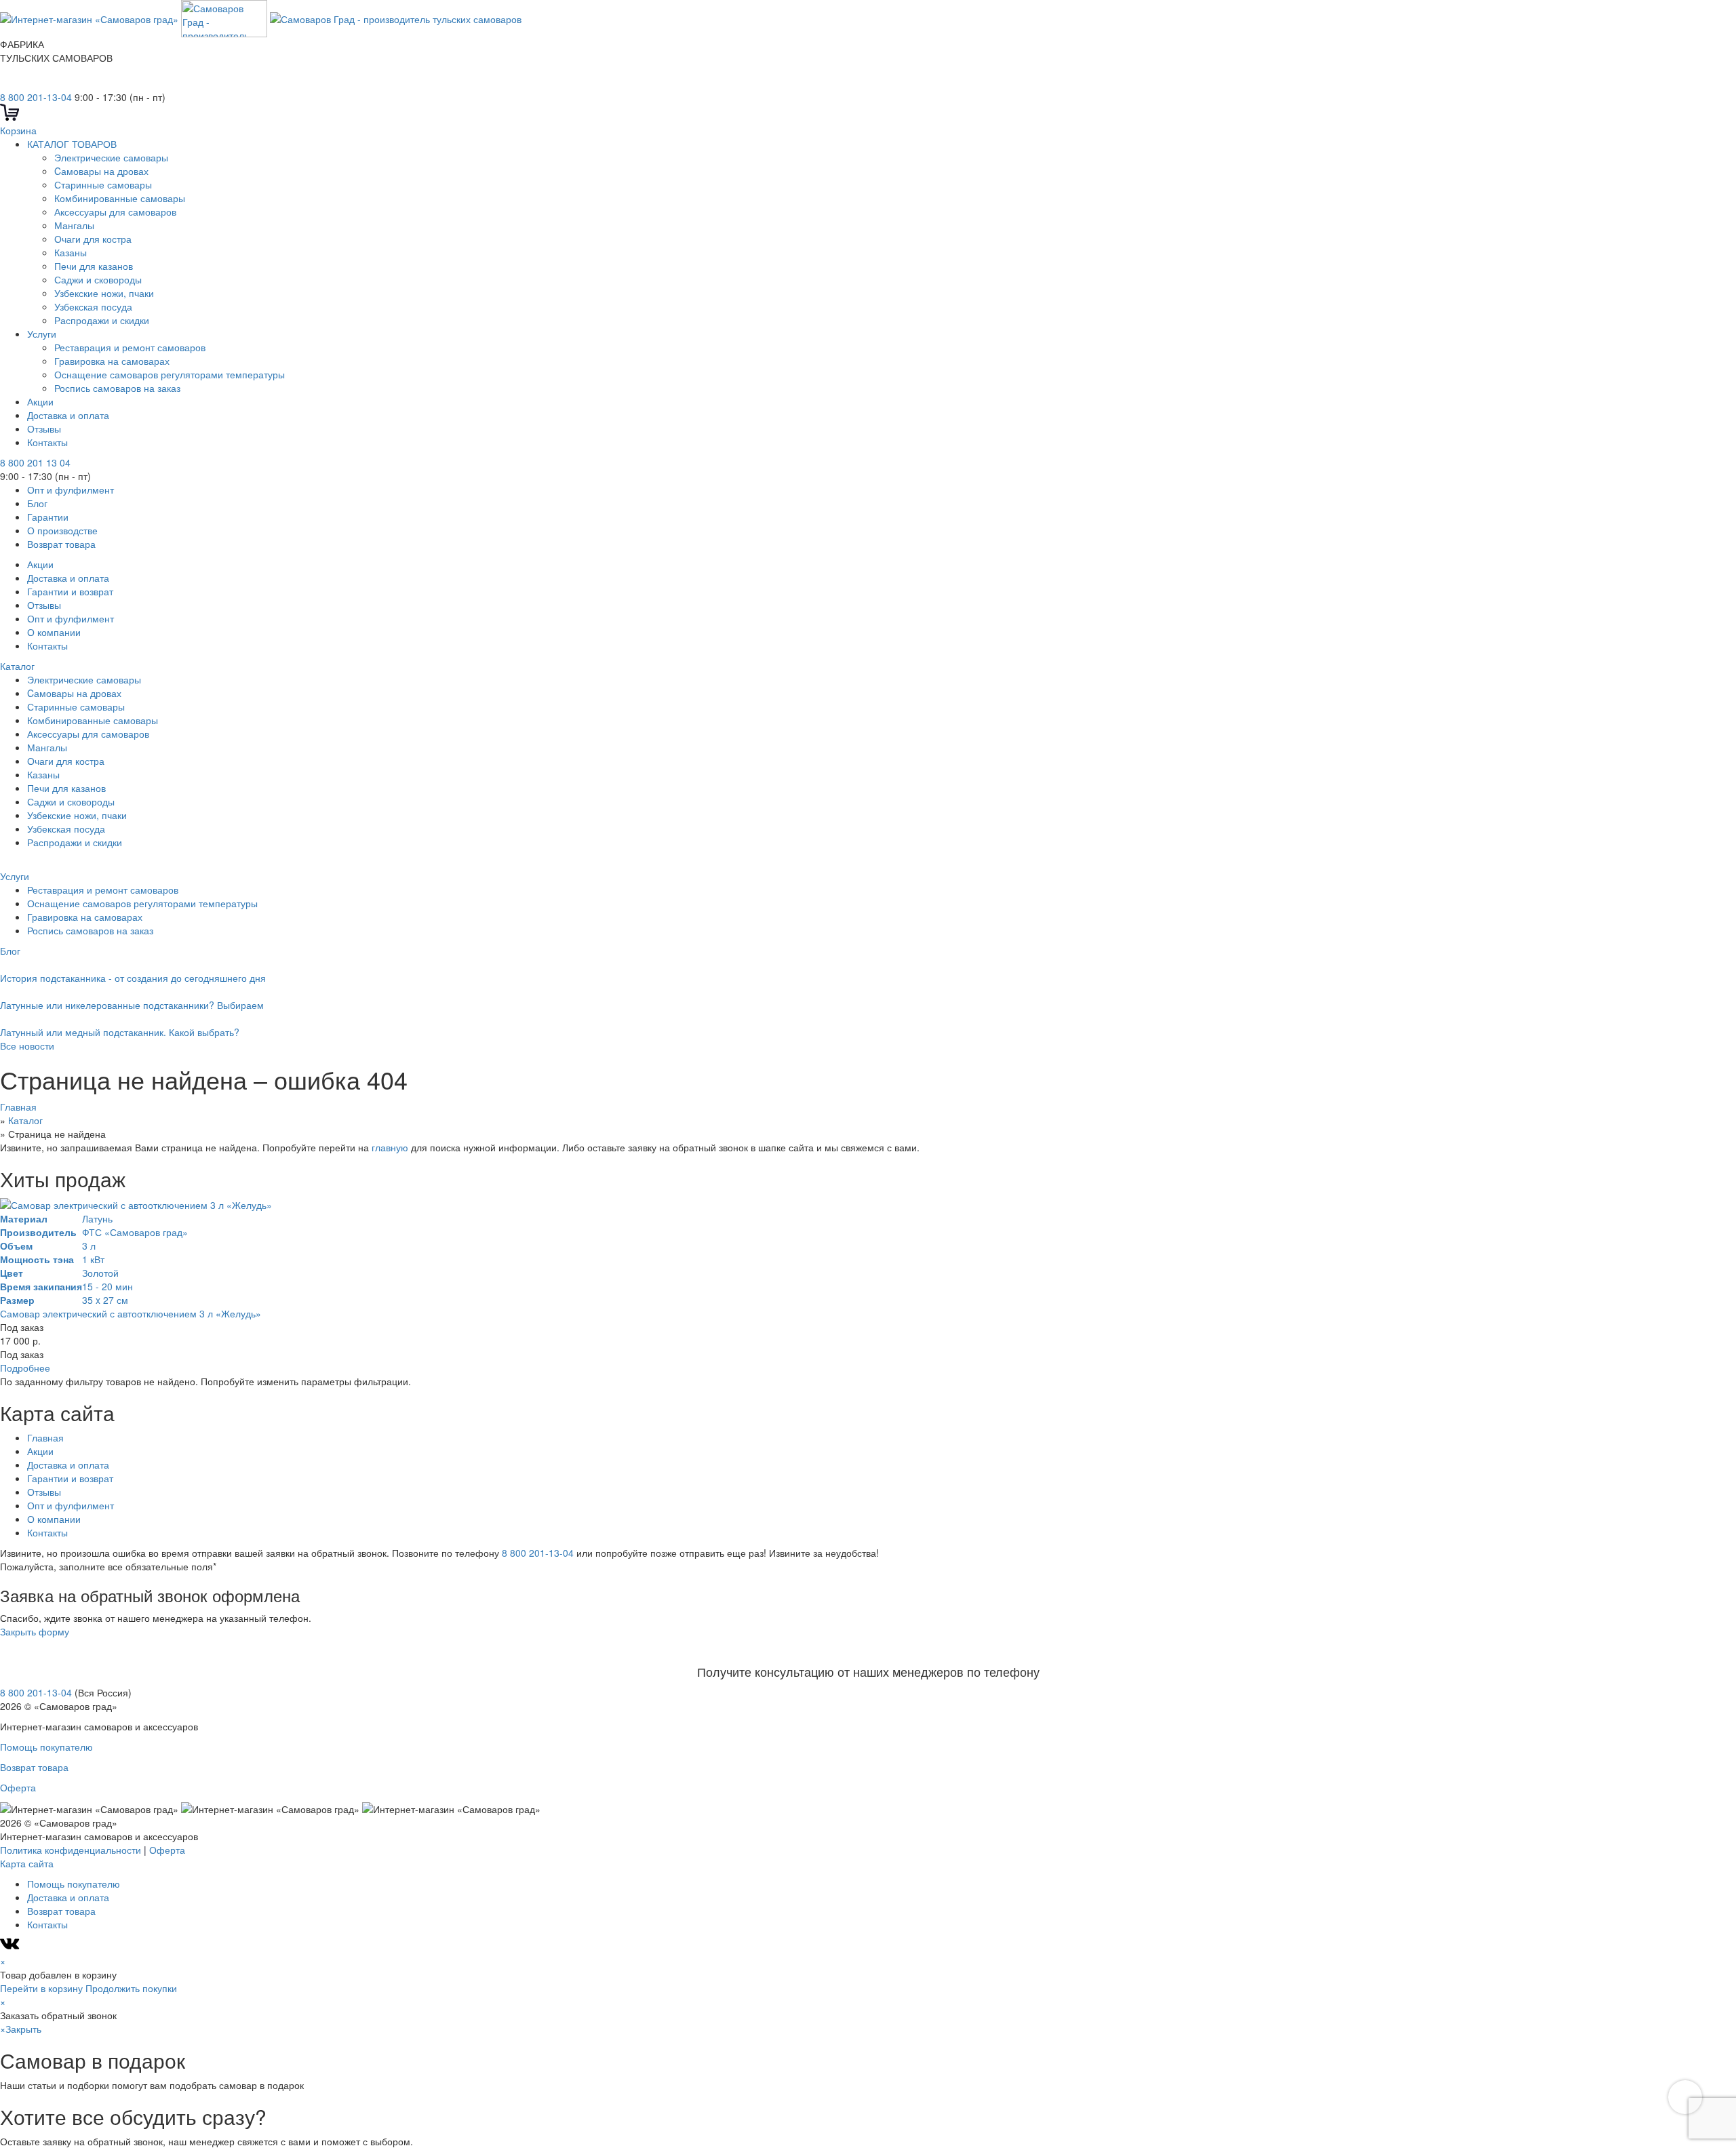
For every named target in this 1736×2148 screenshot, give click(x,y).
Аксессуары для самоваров (115, 212)
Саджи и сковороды (98, 279)
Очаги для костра (93, 239)
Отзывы (44, 429)
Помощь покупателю (46, 1747)
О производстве (62, 530)
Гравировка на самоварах (112, 361)
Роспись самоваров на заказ (117, 388)
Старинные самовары (103, 184)
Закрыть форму (35, 1631)
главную (390, 1147)
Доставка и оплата (68, 415)
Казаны (71, 252)
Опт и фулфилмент (71, 490)
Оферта (18, 1787)
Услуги (42, 334)
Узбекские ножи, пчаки (104, 293)
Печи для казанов (94, 266)
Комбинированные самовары (120, 198)
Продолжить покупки (131, 1988)
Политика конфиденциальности (71, 1850)
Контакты (47, 442)
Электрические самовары (111, 157)
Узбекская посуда (93, 306)
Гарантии (48, 517)
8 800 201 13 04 (35, 462)
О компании (54, 632)
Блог (37, 503)
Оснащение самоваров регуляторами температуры (170, 374)
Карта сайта (27, 1863)
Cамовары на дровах (101, 171)
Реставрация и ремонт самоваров (130, 347)
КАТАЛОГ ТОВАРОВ (72, 144)
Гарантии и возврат (70, 591)
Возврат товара (61, 544)
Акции (40, 401)
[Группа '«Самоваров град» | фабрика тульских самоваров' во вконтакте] (8, 83)
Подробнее (25, 1368)
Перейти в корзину (41, 1988)
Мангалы (74, 225)
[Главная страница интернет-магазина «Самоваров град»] (261, 17)
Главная (45, 1437)
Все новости (27, 1046)
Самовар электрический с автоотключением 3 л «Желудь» (131, 1313)
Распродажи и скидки (103, 320)
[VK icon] (11, 1947)
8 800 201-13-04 (36, 97)
